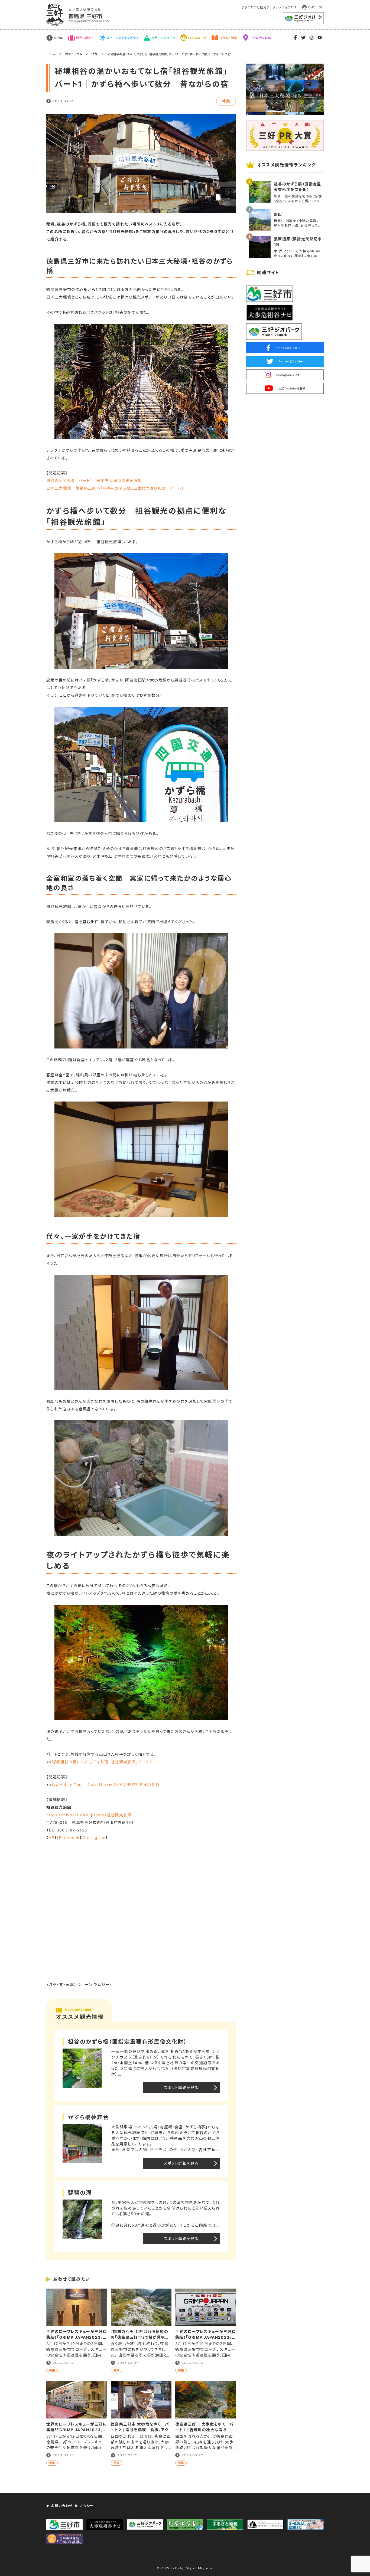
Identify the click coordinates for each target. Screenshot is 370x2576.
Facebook (69, 1838)
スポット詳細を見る (181, 2088)
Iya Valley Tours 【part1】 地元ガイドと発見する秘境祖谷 (106, 1784)
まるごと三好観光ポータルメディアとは (269, 7)
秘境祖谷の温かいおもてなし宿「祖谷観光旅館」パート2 (102, 1762)
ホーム (51, 54)
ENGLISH (316, 7)
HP (51, 1838)
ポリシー (87, 2506)
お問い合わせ (62, 2506)
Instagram (95, 1838)
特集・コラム (74, 54)
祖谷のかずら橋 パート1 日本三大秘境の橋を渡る (94, 481)
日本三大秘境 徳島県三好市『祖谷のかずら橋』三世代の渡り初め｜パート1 (115, 488)
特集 (95, 54)
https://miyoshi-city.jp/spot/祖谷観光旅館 (89, 1815)
